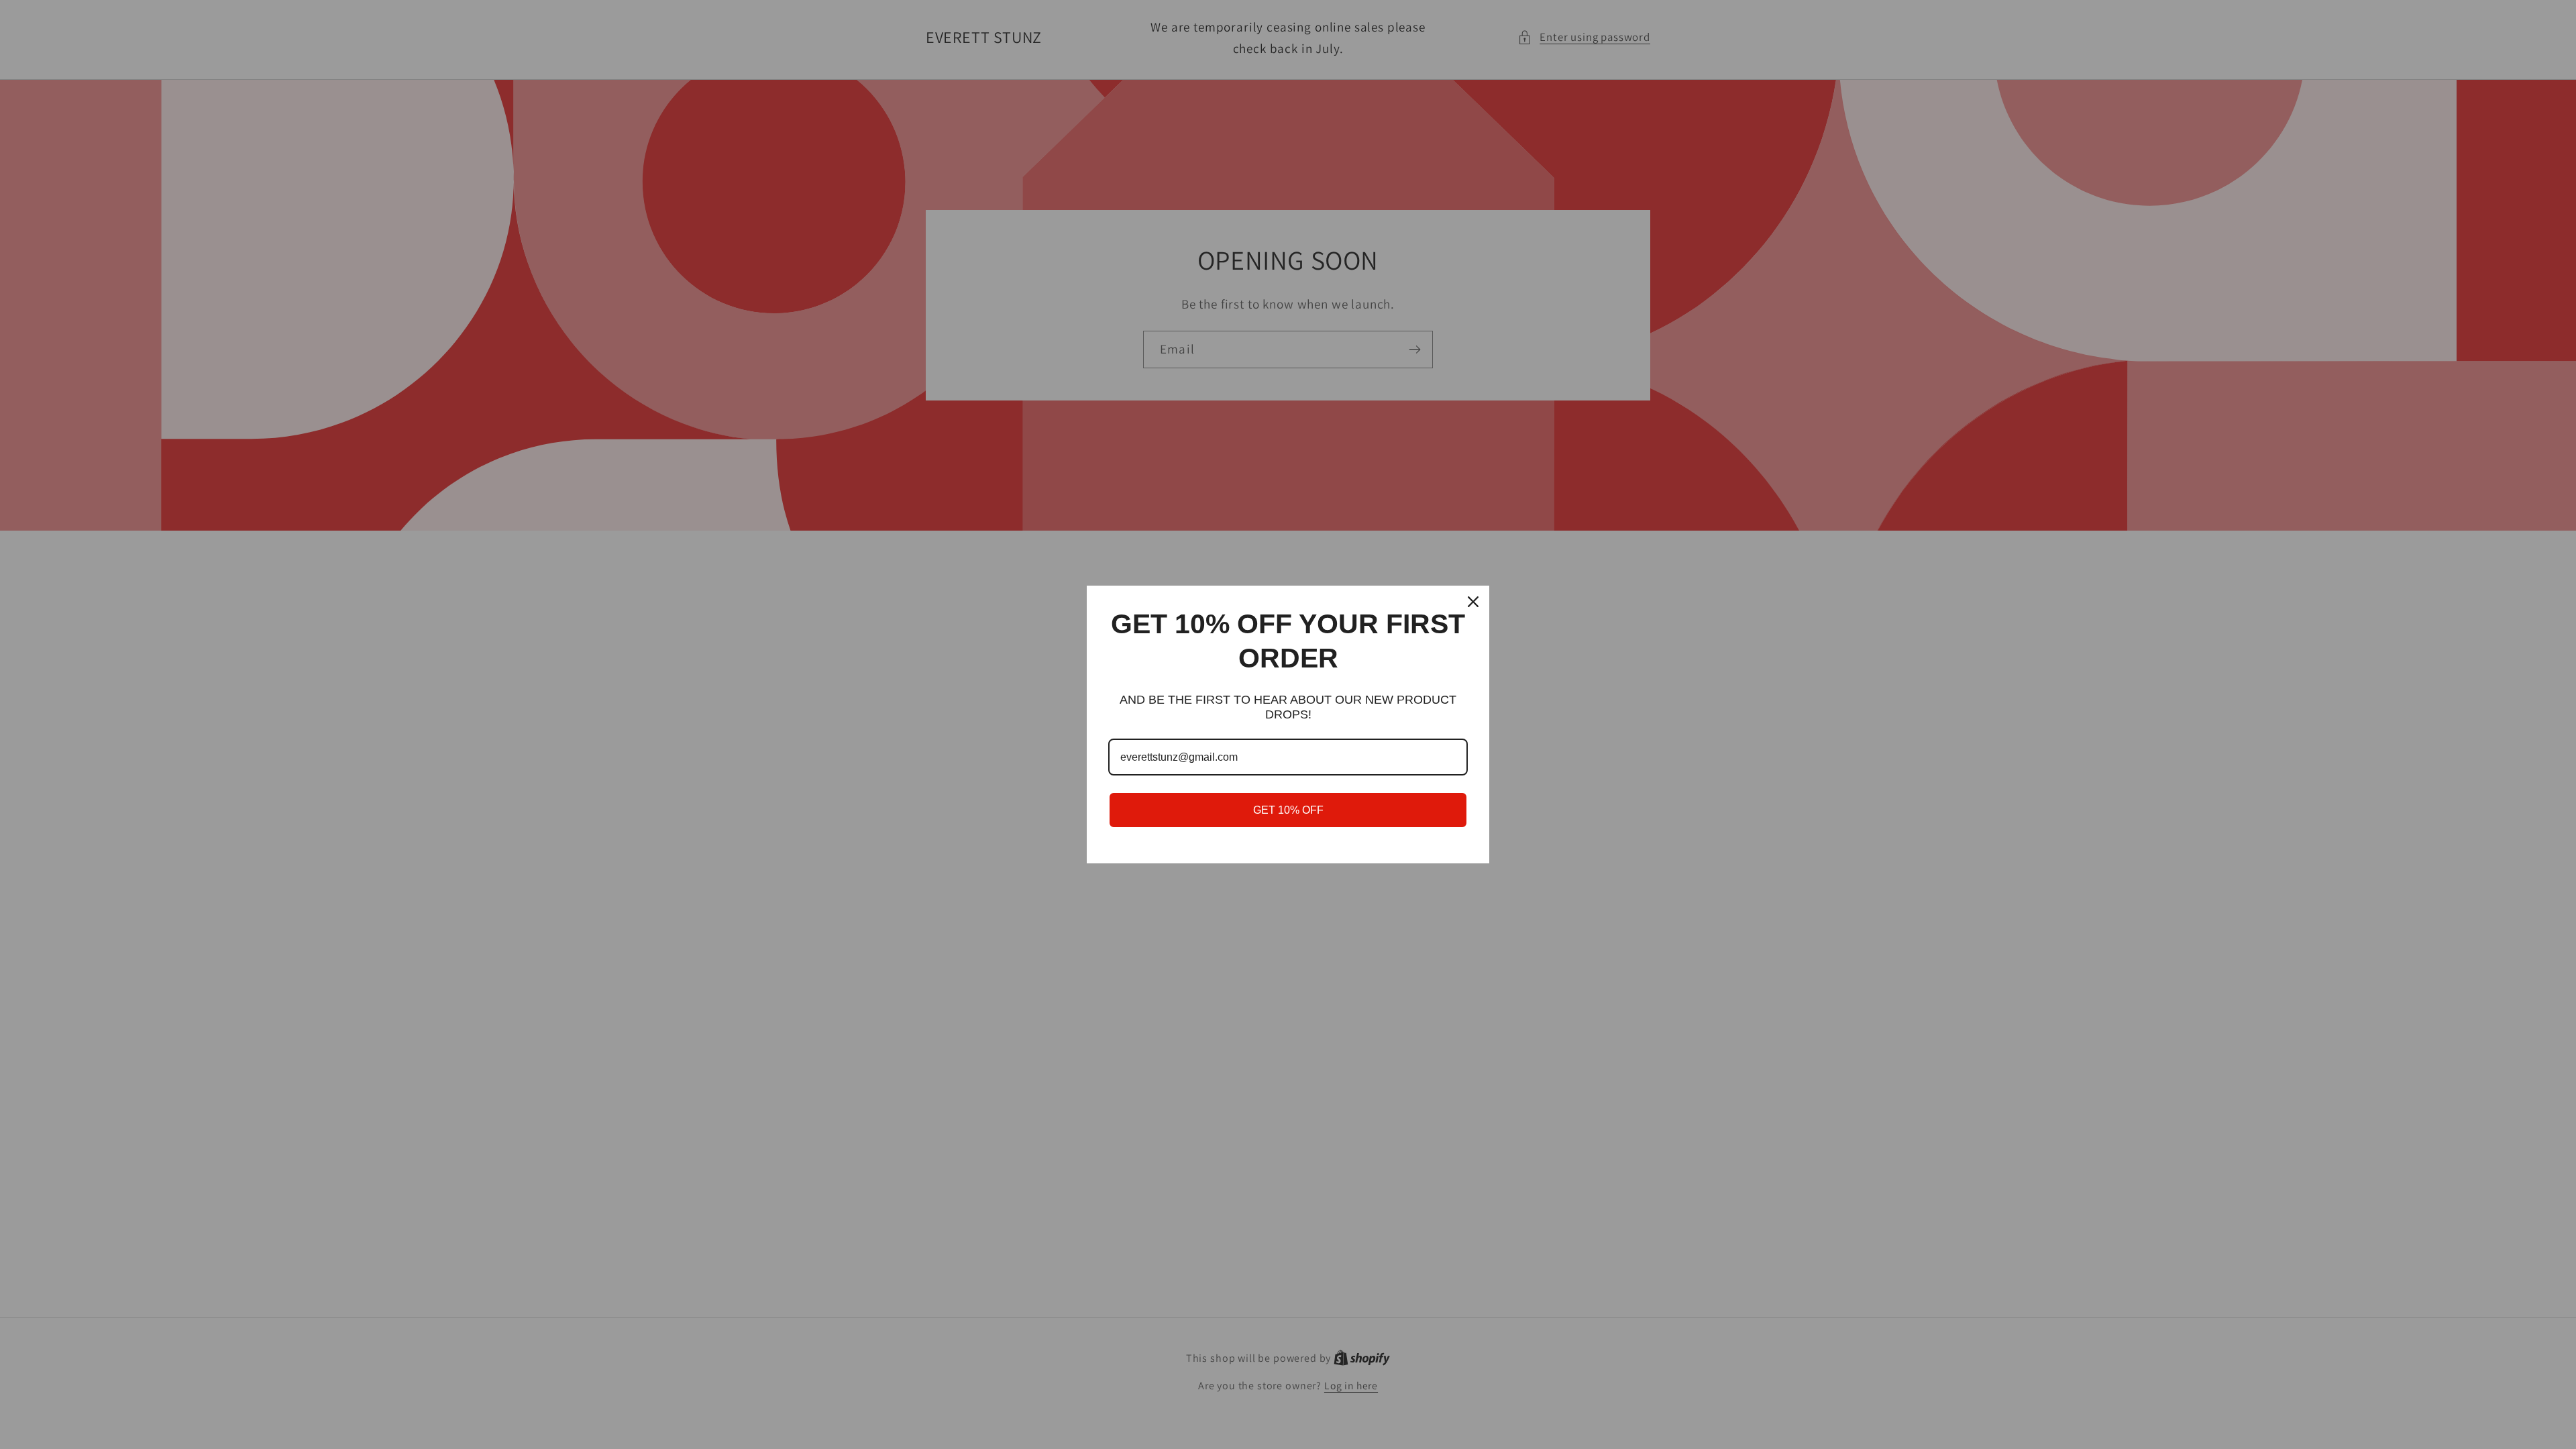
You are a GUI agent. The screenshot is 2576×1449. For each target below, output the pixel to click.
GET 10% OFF (1288, 810)
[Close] (1473, 602)
